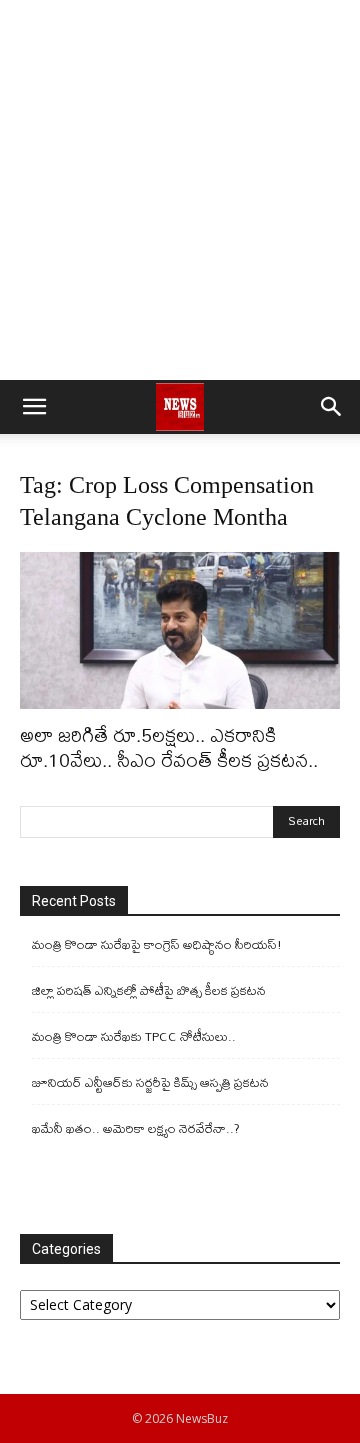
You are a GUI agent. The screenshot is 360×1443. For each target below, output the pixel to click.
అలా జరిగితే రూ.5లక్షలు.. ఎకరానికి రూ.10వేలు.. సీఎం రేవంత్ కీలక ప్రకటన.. (169, 747)
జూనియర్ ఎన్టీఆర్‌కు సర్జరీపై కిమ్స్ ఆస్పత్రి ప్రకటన (150, 1082)
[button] (34, 407)
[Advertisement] (180, 190)
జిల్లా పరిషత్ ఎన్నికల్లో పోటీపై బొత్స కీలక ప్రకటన (149, 990)
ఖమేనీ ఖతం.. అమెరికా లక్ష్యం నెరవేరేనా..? (136, 1128)
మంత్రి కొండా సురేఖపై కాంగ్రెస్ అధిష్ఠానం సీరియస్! (157, 944)
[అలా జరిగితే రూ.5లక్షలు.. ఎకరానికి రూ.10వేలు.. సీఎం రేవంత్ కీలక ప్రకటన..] (180, 630)
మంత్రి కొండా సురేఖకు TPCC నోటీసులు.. (134, 1036)
